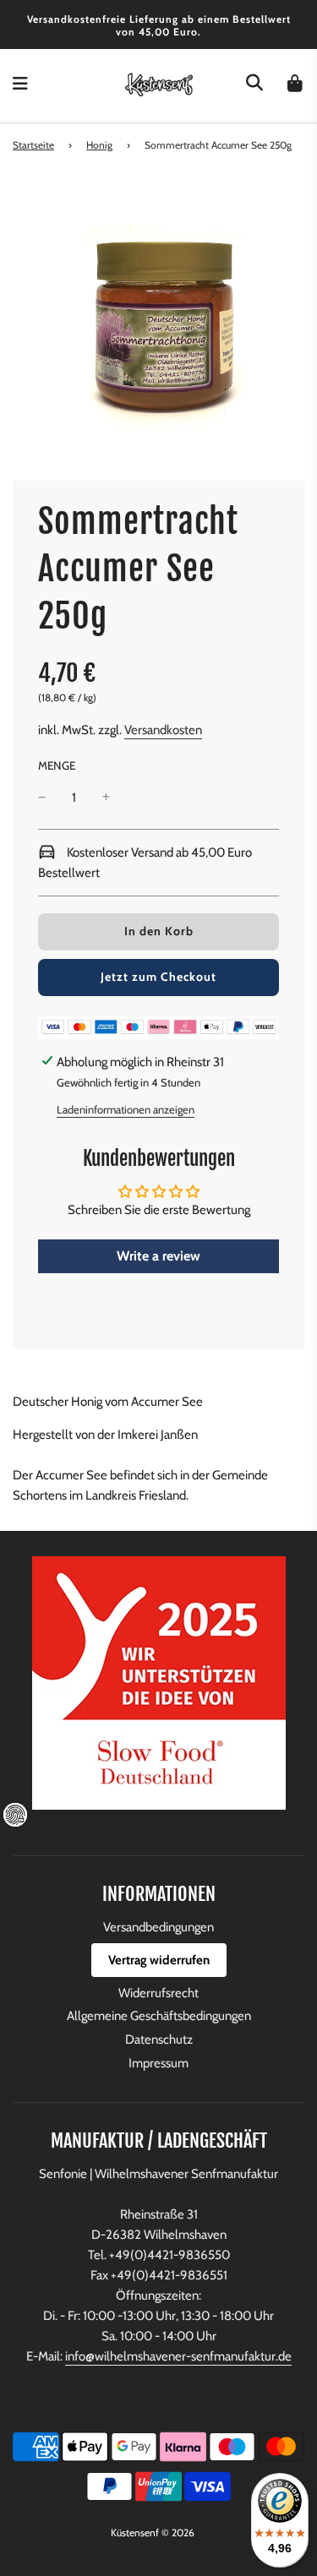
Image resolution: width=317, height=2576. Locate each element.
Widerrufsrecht (158, 1993)
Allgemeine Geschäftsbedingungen (159, 2016)
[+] (106, 798)
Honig (99, 145)
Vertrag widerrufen (159, 1960)
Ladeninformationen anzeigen (126, 1109)
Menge (57, 765)
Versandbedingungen (158, 1927)
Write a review (158, 1256)
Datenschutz (159, 2040)
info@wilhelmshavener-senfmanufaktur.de (178, 2356)
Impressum (158, 2063)
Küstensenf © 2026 (153, 2532)
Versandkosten (163, 730)
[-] (42, 798)
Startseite (33, 145)
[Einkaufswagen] (295, 85)
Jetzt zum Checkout (158, 977)
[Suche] (254, 85)
